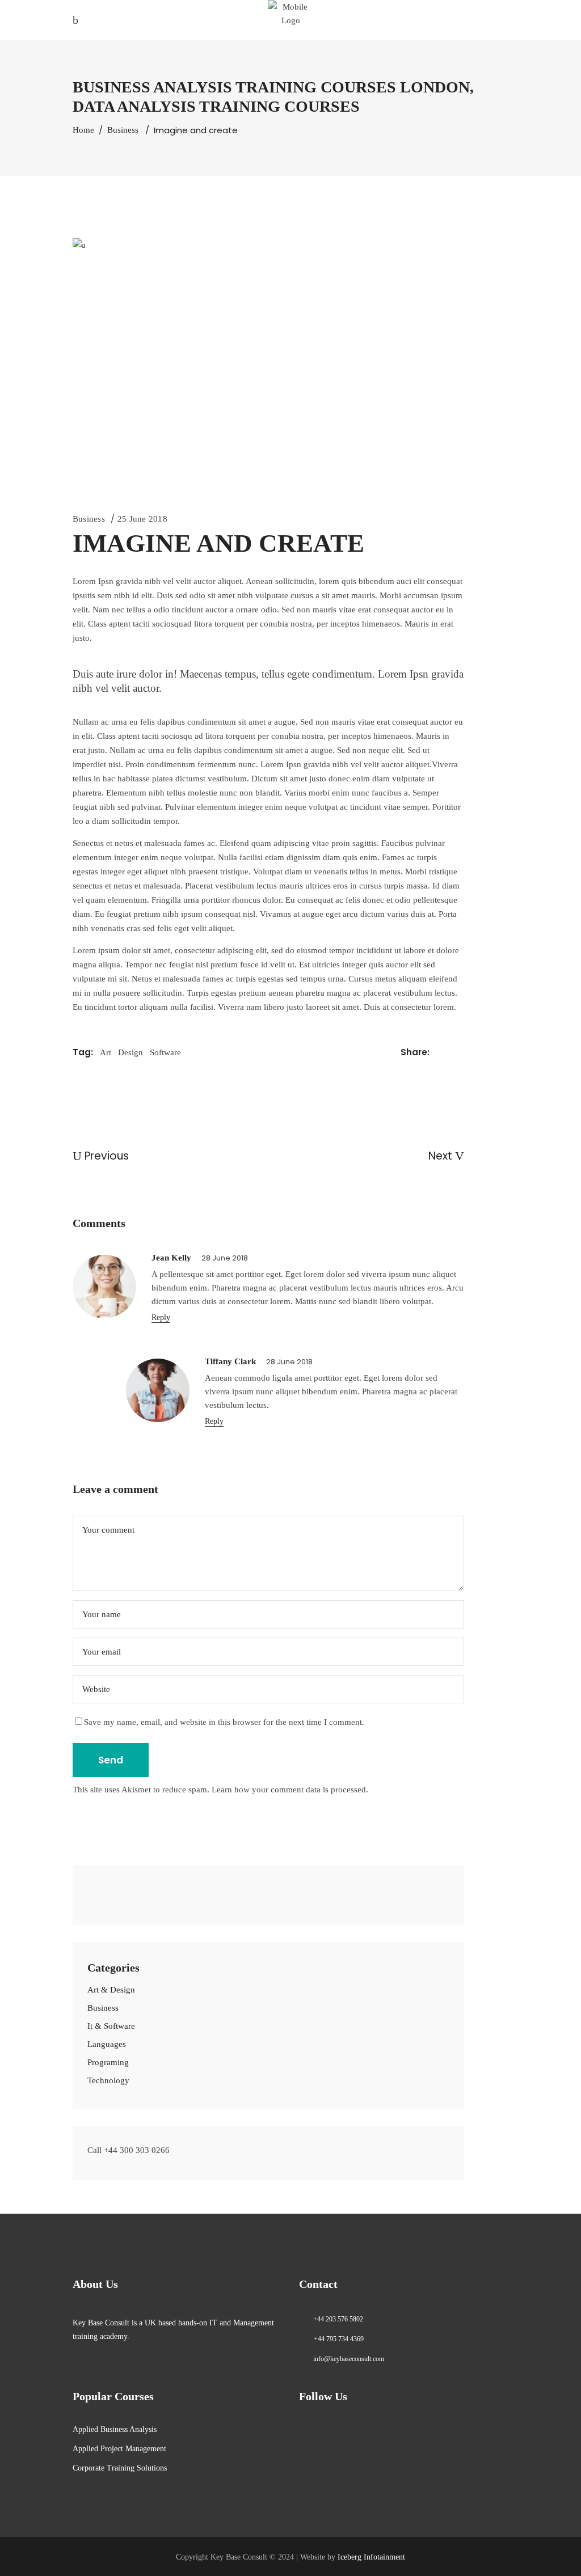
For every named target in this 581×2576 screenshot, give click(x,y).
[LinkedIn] (106, 1890)
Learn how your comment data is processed (289, 1790)
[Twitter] (137, 1890)
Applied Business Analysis (115, 2429)
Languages (107, 2044)
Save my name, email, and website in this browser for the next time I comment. (224, 1722)
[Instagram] (121, 1890)
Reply (161, 1317)
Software (165, 1052)
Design (130, 1052)
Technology (108, 2080)
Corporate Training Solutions (120, 2468)
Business (123, 130)
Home (83, 130)
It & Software (111, 2026)
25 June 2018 (142, 519)
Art (106, 1052)
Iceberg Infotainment (371, 2557)
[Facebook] (91, 1890)
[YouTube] (152, 1890)
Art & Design (111, 1990)
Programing (108, 2062)
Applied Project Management (119, 2449)
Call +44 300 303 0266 (129, 2150)
